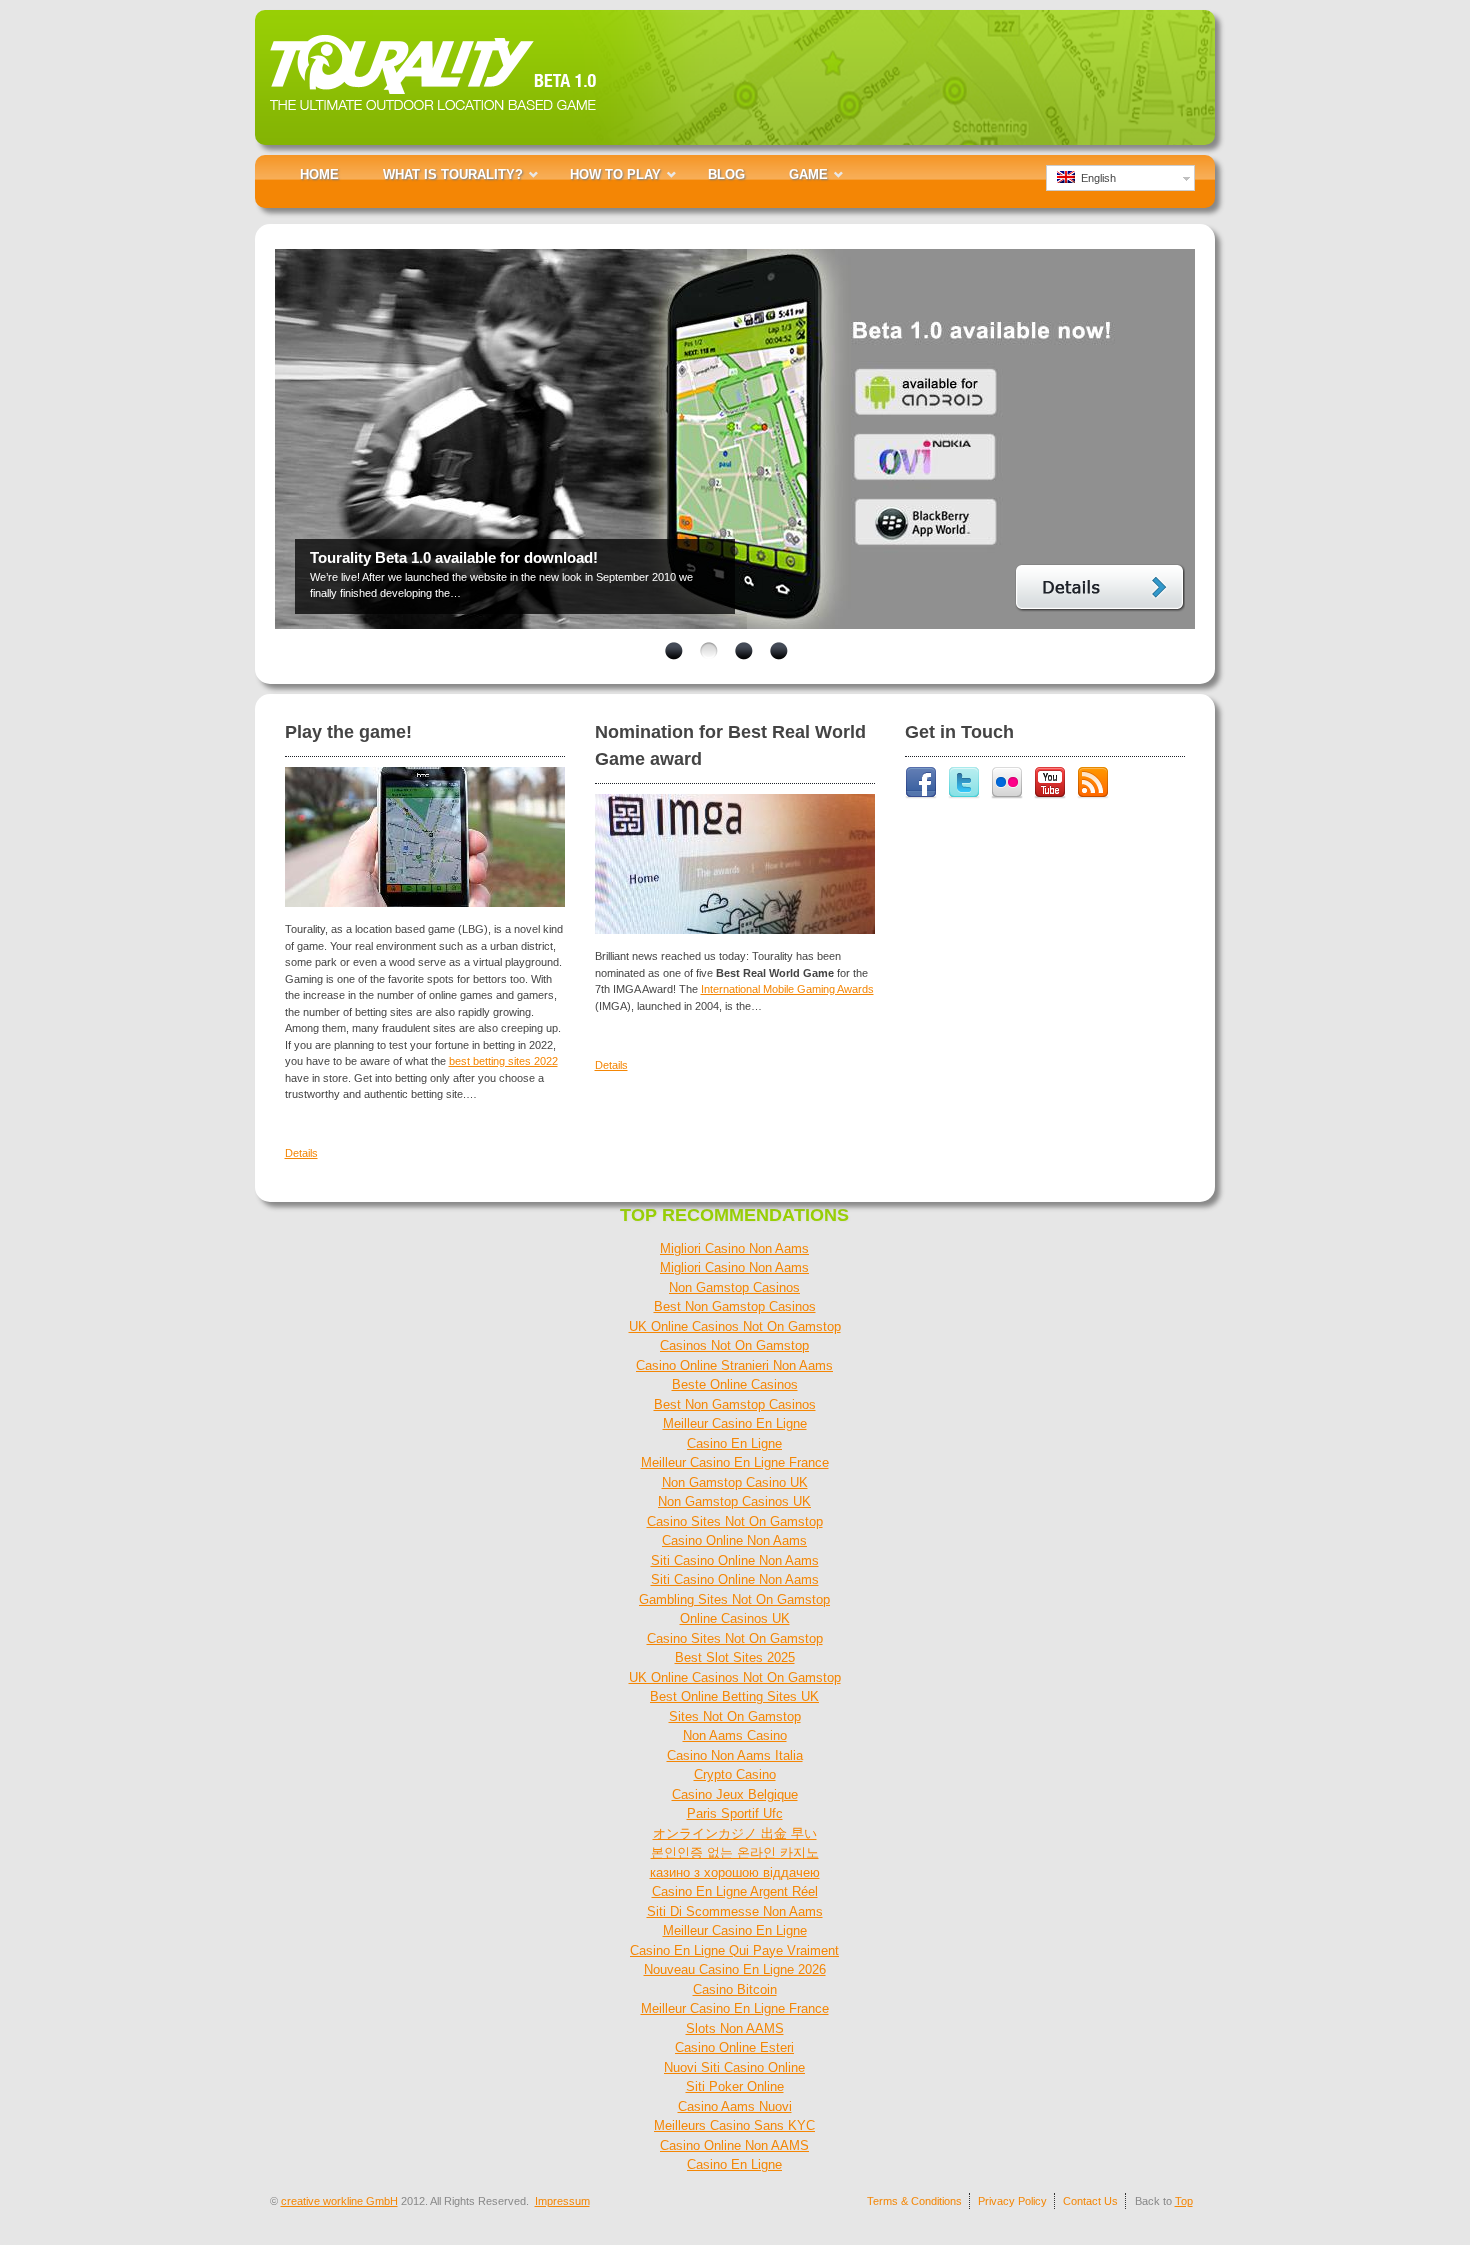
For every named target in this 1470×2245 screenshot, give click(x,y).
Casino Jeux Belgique (735, 1794)
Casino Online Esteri (734, 2047)
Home (319, 174)
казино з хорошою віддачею (735, 1872)
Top (1184, 2201)
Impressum (562, 2201)
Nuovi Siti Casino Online (734, 2067)
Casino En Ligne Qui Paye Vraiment (734, 1950)
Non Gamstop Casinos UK (734, 1501)
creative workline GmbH (339, 2201)
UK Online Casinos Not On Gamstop (735, 1326)
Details (1100, 589)
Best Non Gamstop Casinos (735, 1306)
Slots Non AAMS (735, 2028)
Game (808, 174)
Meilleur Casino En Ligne (735, 1423)
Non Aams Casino (735, 1735)
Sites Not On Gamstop (735, 1716)
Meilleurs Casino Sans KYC (734, 2125)
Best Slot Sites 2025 (735, 1657)
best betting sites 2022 (503, 1061)
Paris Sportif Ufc (735, 1813)
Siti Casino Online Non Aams (735, 1560)
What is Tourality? (453, 174)
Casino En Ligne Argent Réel (735, 1891)
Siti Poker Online (735, 2086)
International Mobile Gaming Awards (787, 989)
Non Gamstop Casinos (734, 1287)
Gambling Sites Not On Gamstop (734, 1599)
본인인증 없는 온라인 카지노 (735, 1852)
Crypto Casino (735, 1774)
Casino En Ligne (734, 1443)
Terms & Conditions (914, 2201)
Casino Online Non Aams (734, 1540)
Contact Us (1090, 2201)
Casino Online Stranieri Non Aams (734, 1365)
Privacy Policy (1012, 2201)
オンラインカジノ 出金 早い (735, 1833)
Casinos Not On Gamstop (734, 1345)
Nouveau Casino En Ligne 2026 (735, 1969)
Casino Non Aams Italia (735, 1755)
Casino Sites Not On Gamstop (735, 1521)
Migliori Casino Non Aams (734, 1248)
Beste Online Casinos (735, 1384)
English (1095, 178)
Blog (726, 174)
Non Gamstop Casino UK (735, 1482)
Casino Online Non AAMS (734, 2145)
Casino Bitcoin (735, 1989)
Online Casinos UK (735, 1618)
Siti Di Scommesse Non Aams (735, 1911)
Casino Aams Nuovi (735, 2106)
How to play (615, 174)
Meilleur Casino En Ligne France (735, 1462)
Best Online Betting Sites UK (734, 1696)
